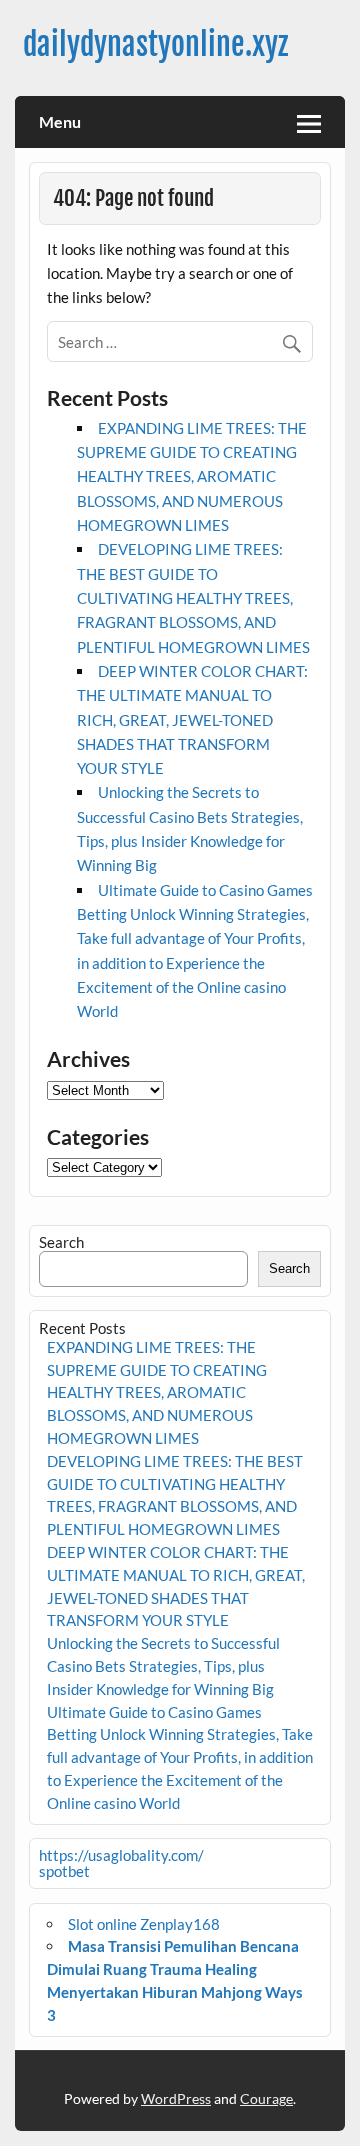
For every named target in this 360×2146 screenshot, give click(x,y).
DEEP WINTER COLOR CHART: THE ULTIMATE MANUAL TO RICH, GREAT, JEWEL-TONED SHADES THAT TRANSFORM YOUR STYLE (192, 719)
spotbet (64, 1871)
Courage (266, 2098)
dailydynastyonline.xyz (155, 44)
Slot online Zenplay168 (144, 1924)
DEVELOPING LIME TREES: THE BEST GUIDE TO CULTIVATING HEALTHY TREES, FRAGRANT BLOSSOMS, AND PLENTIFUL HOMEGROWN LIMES (193, 597)
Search (61, 1242)
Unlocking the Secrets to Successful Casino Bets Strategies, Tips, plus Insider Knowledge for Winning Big (163, 1666)
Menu (60, 121)
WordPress (176, 2098)
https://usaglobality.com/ (121, 1855)
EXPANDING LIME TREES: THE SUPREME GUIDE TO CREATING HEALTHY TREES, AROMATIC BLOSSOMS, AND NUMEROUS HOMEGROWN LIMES (192, 476)
